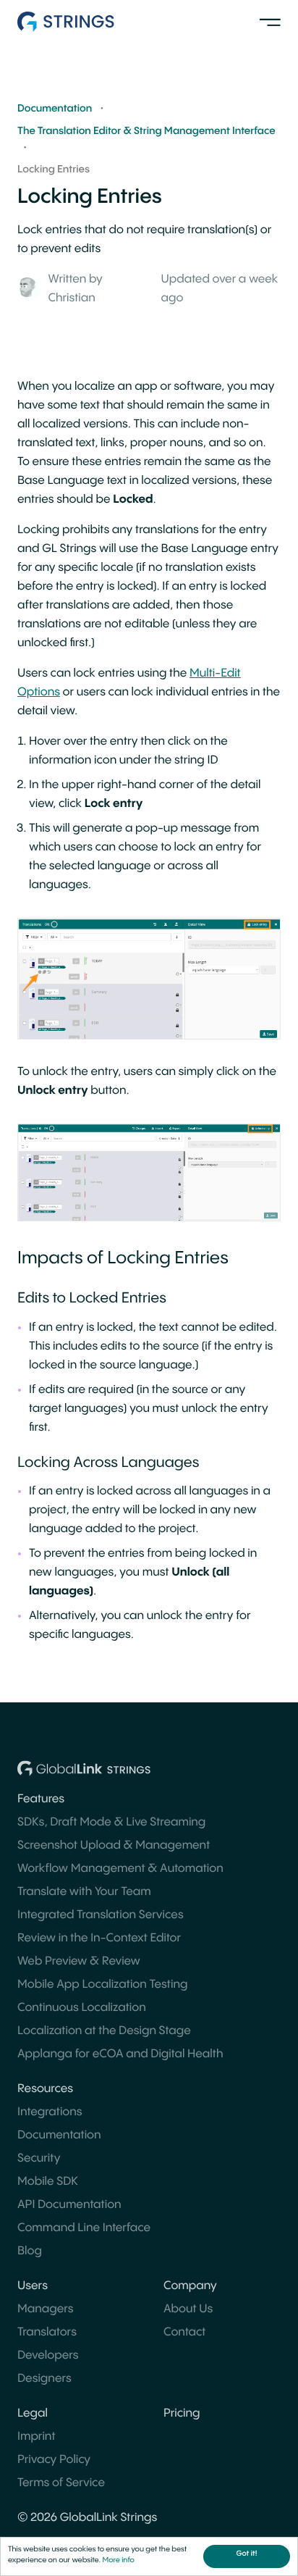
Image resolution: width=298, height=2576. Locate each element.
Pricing (182, 2413)
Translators (47, 2332)
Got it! (247, 2554)
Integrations (50, 2112)
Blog (30, 2251)
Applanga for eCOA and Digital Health (120, 2054)
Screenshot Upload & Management (114, 1845)
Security (39, 2158)
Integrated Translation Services (101, 1915)
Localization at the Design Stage (104, 2031)
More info (118, 2561)
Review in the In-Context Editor (99, 1938)
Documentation (59, 2135)
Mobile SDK (48, 2182)
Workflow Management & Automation (120, 1869)
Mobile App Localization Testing (102, 1985)
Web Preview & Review (79, 1961)
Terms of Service (61, 2483)
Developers (48, 2355)
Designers (44, 2379)
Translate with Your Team (84, 1892)
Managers (46, 2309)
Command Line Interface (84, 2228)
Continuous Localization (82, 2008)
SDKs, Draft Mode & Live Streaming (111, 1822)
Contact (184, 2332)
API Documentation (69, 2205)
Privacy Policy (54, 2460)
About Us (188, 2309)
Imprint (37, 2437)
